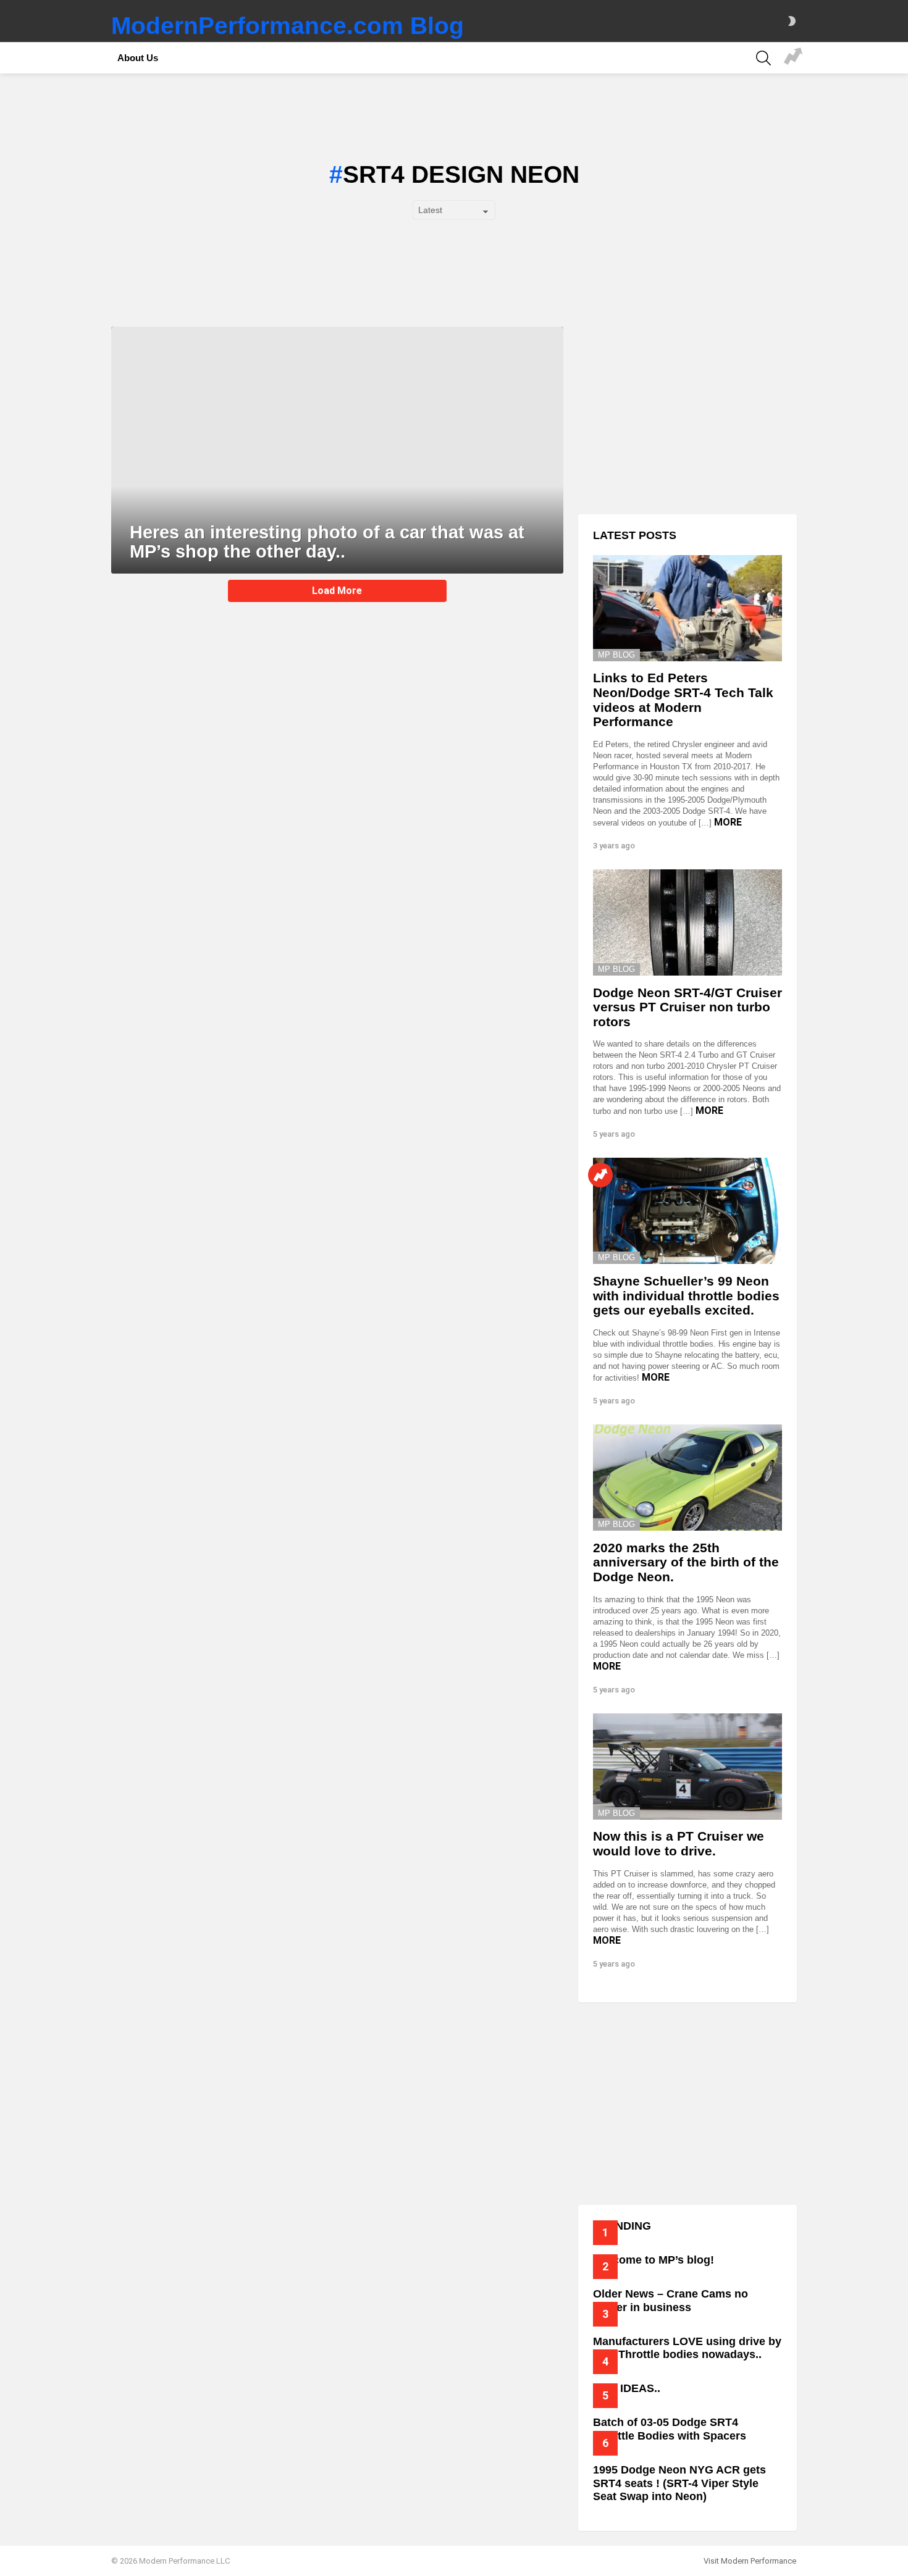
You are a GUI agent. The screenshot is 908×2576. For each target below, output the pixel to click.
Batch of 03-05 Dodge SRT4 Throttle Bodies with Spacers (670, 2429)
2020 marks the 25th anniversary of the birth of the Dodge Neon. (686, 1562)
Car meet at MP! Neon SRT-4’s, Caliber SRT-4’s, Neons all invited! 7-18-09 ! (793, 58)
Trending (600, 1175)
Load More (337, 591)
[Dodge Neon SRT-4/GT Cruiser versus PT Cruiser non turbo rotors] (687, 922)
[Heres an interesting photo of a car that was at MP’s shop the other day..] (337, 450)
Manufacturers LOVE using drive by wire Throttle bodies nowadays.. (687, 2348)
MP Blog (616, 655)
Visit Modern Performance (750, 2561)
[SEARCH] (763, 58)
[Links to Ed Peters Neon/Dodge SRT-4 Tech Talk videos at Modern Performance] (687, 608)
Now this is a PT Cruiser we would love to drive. (679, 1843)
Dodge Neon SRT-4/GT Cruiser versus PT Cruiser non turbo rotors (687, 1007)
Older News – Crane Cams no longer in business (670, 2301)
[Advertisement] (687, 413)
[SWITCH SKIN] (792, 21)
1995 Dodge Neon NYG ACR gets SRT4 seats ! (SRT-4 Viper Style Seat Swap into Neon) (679, 2483)
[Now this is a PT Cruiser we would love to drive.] (687, 1767)
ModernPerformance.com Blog (288, 26)
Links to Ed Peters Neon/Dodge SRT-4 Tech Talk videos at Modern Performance (683, 700)
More (728, 822)
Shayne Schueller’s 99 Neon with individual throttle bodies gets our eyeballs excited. (686, 1295)
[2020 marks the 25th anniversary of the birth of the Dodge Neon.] (687, 1478)
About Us (138, 58)
